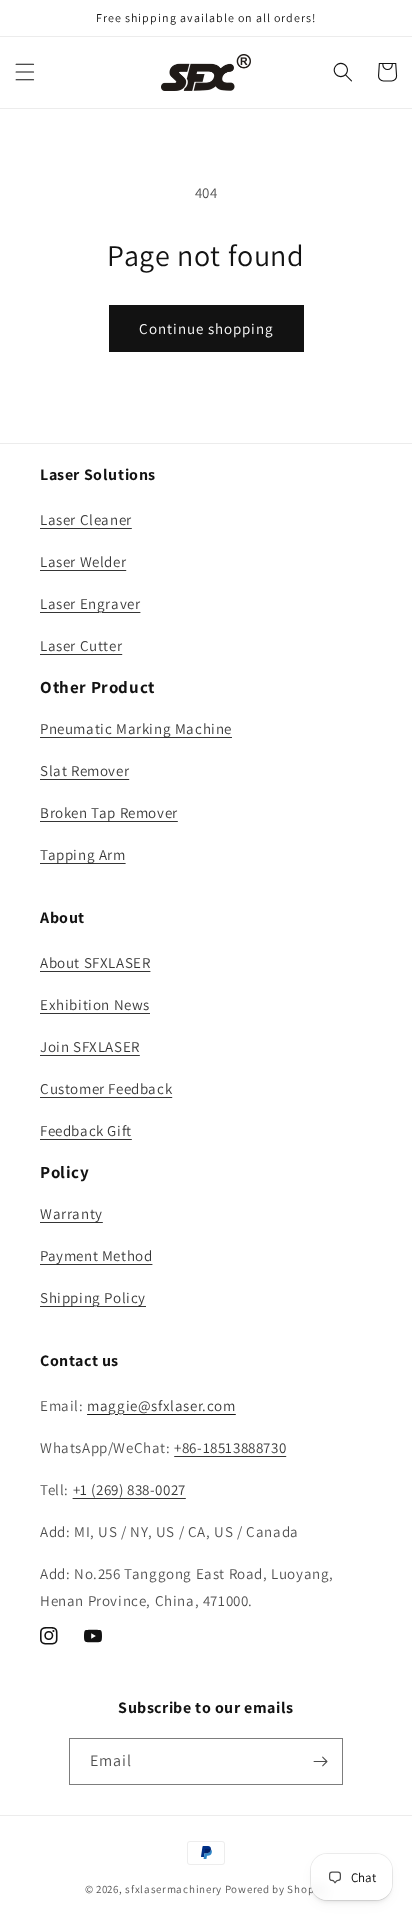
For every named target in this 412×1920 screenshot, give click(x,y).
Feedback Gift (86, 1130)
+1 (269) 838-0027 (129, 1489)
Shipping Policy (93, 1297)
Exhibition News (95, 1004)
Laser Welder (83, 561)
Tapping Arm (83, 854)
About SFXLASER (95, 962)
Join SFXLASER (90, 1046)
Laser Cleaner (86, 519)
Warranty (71, 1213)
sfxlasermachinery (173, 1889)
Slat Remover (84, 770)
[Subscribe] (320, 1761)
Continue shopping (206, 328)
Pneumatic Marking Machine (136, 728)
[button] (25, 72)
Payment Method (96, 1255)
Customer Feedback (106, 1088)
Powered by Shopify (276, 1889)
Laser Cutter (81, 645)
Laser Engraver (90, 603)
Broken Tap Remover (109, 812)
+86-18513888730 (230, 1447)
